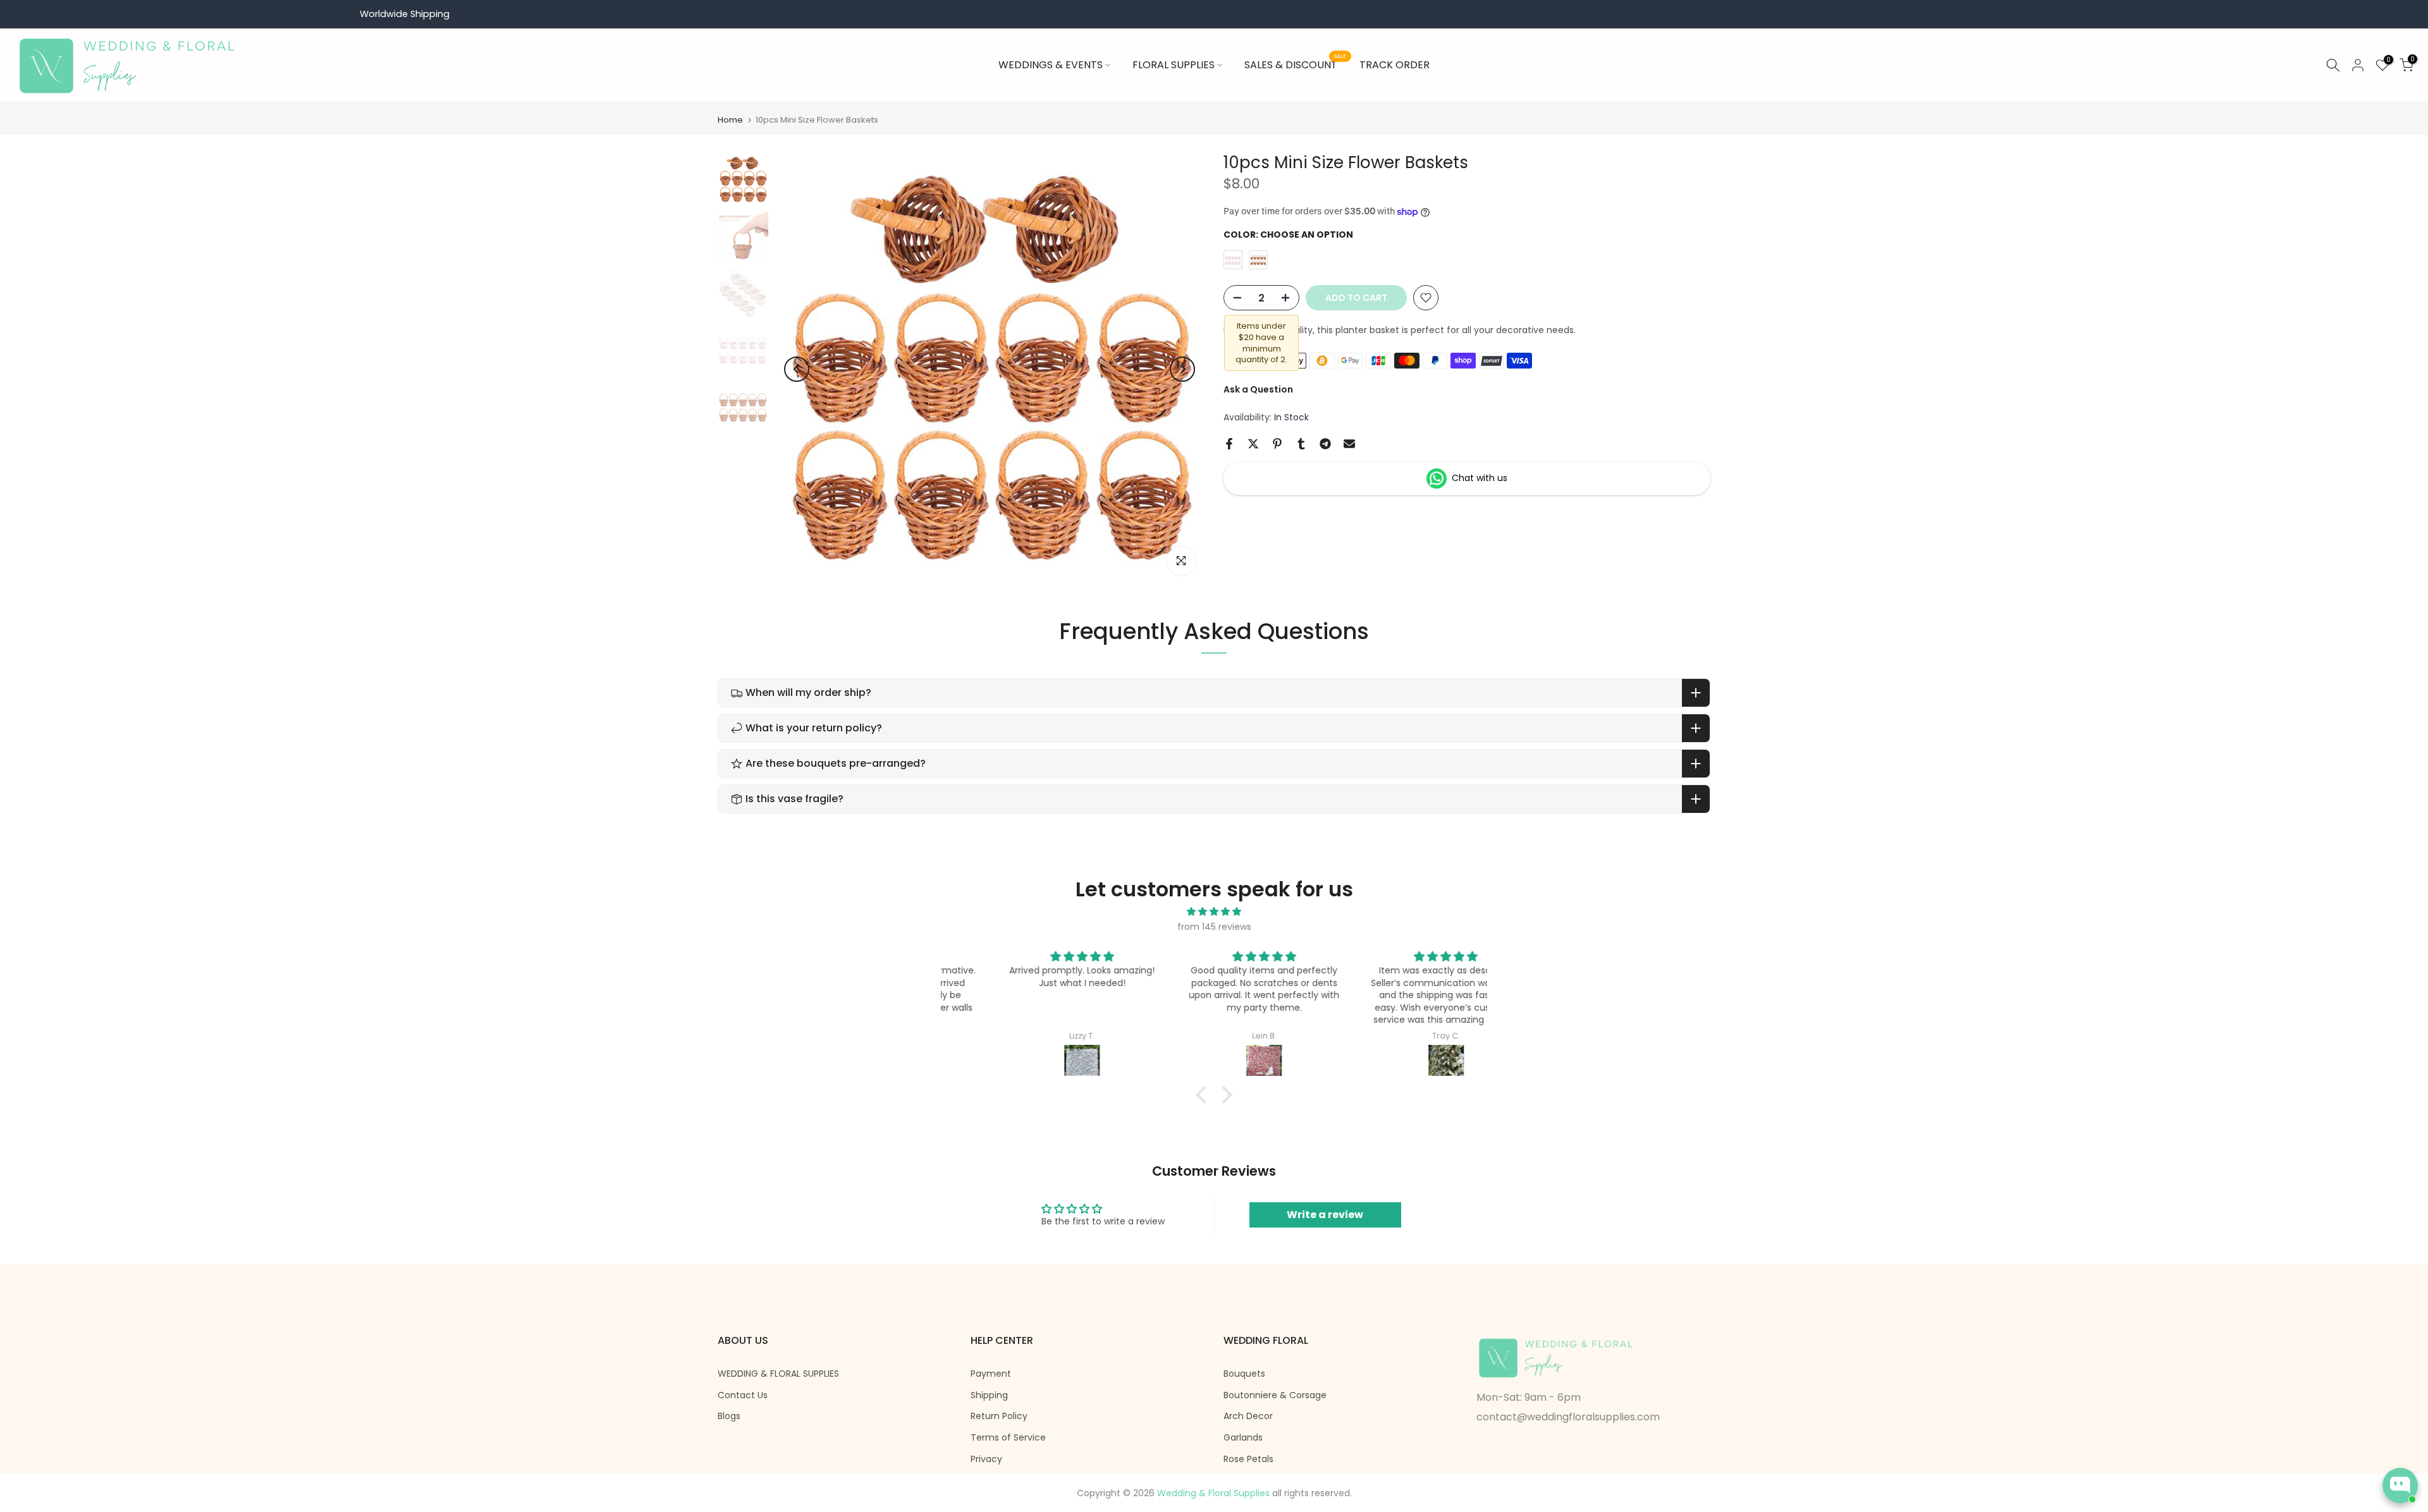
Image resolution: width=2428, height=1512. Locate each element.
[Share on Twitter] (1253, 444)
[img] (1214, 912)
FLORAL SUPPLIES (1174, 65)
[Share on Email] (1349, 444)
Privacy (986, 1459)
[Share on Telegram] (1325, 444)
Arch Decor (1248, 1416)
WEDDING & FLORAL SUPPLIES (778, 1374)
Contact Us (743, 1395)
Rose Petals (1248, 1459)
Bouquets (1244, 1374)
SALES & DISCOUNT (1296, 64)
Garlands (1243, 1438)
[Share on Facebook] (1229, 444)
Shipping (989, 1395)
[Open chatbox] (2400, 1485)
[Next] (1182, 369)
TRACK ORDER (1395, 65)
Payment (991, 1374)
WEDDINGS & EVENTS (1051, 65)
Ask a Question (1258, 389)
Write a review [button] (1325, 1215)
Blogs (729, 1416)
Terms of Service (1008, 1438)
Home (730, 120)
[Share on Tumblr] (1301, 444)
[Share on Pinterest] (1277, 444)
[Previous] (797, 369)
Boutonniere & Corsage (1275, 1395)
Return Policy (999, 1416)
